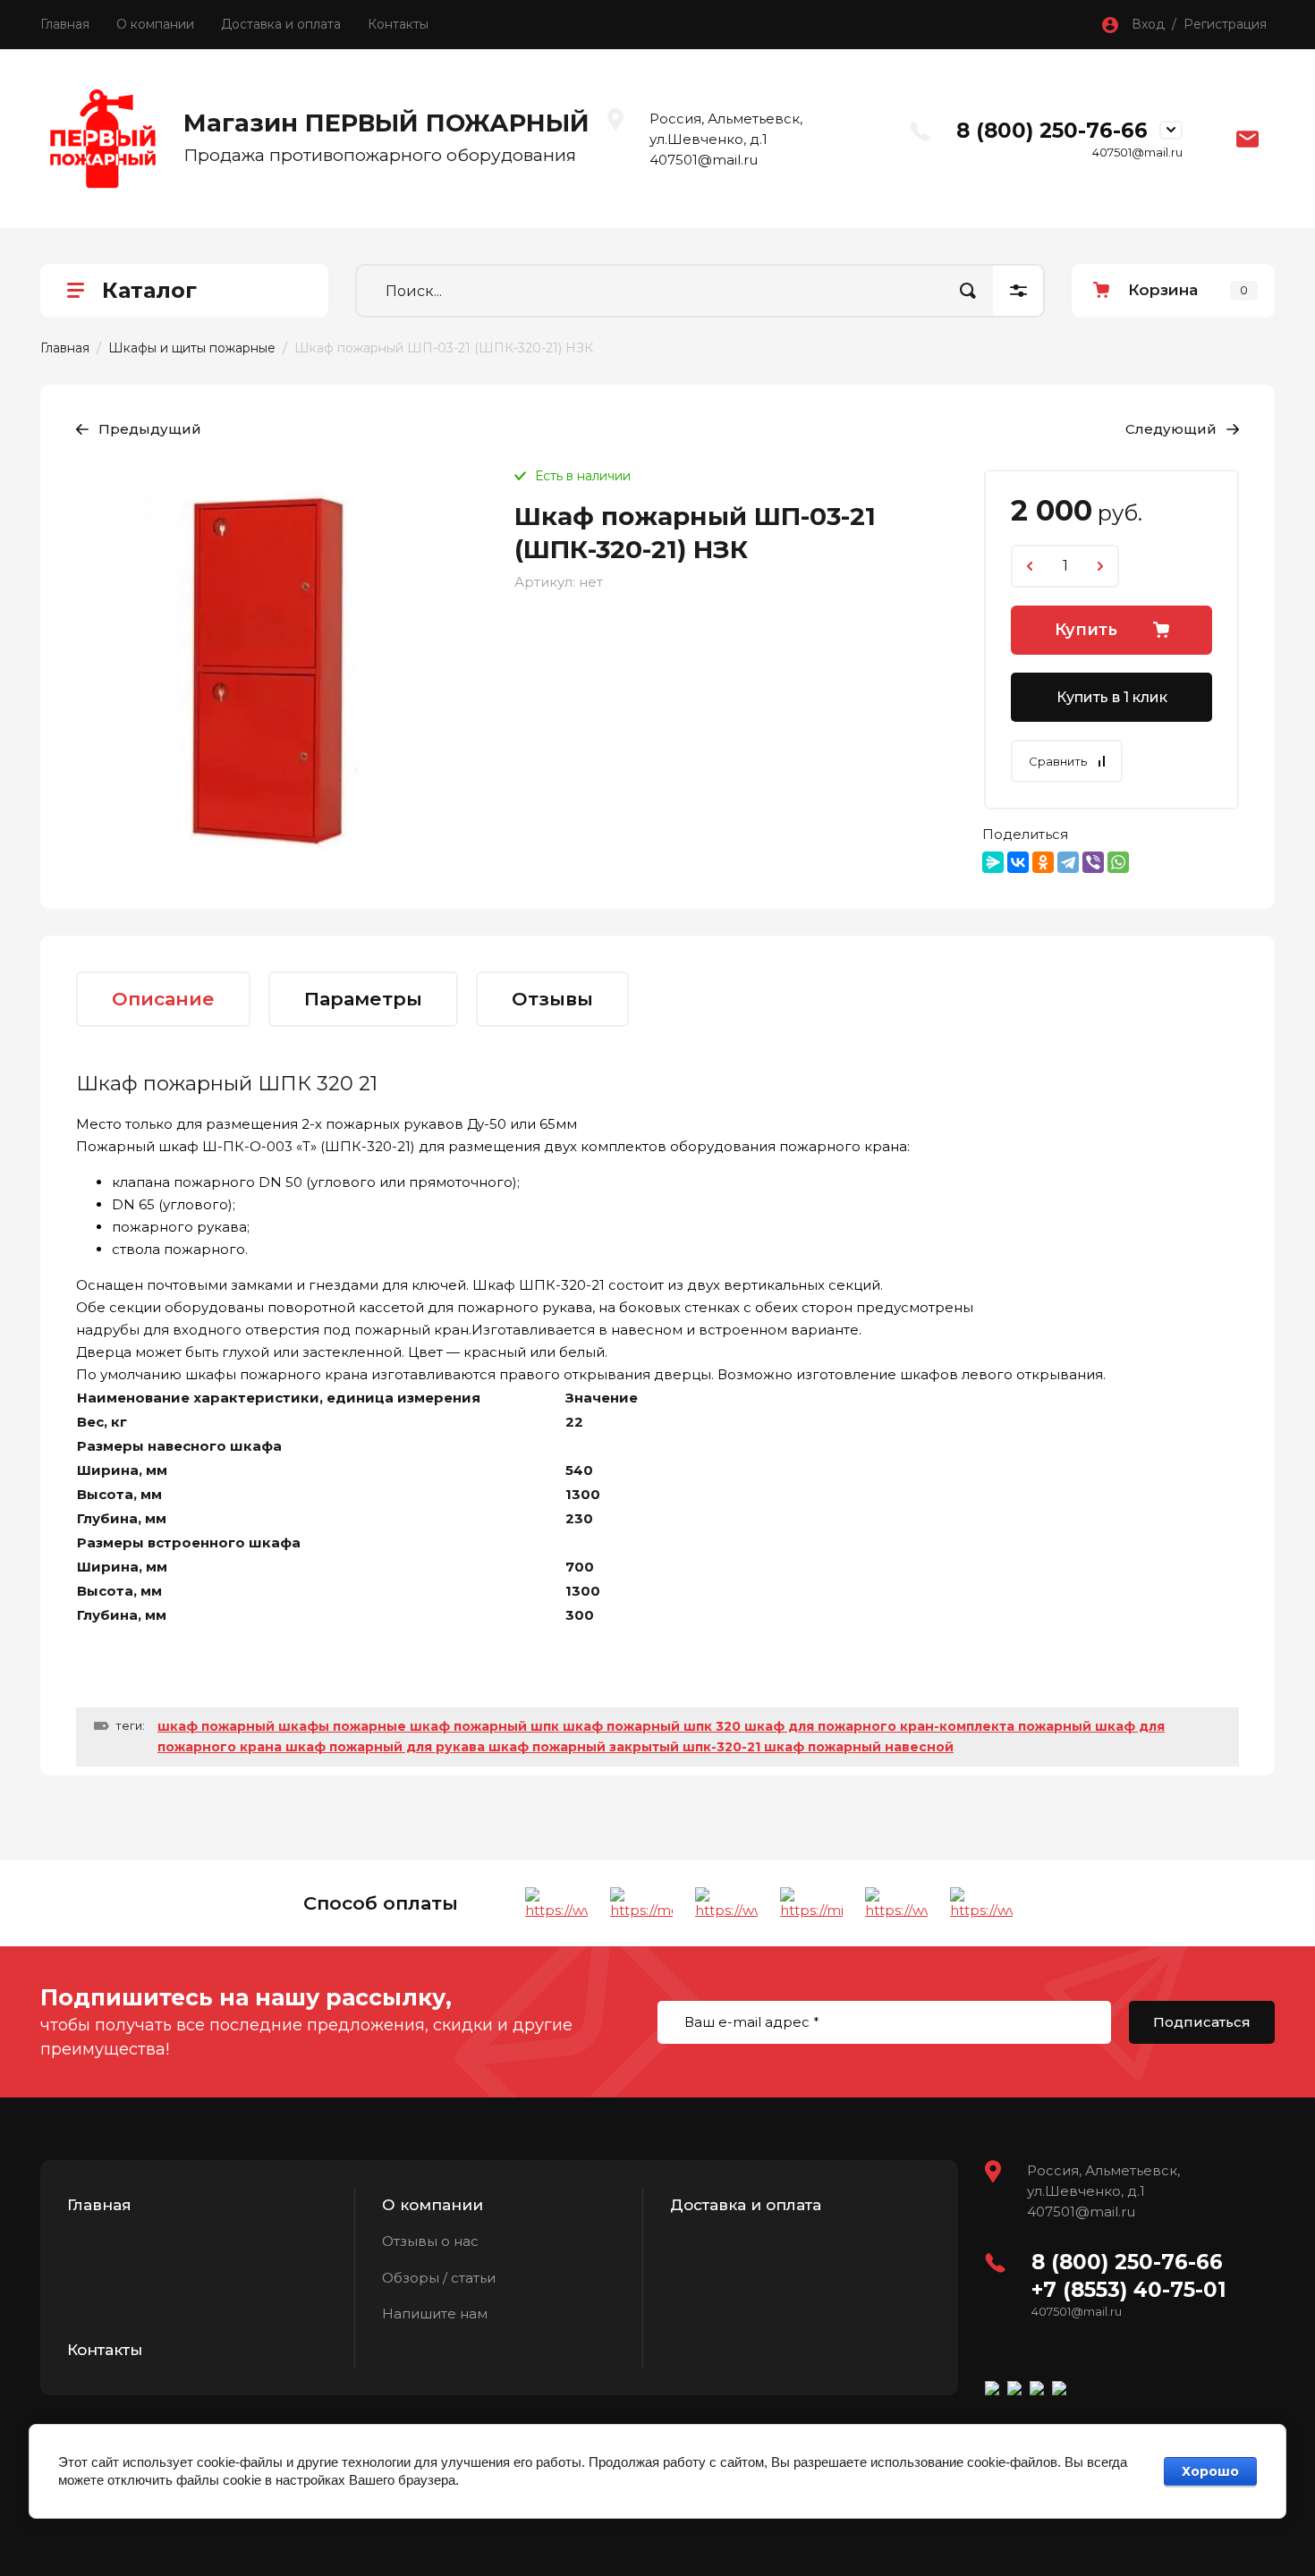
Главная (65, 24)
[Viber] (1093, 862)
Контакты (398, 24)
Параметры (363, 999)
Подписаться (1202, 2022)
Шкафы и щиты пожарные (192, 348)
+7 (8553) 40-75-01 (1129, 2290)
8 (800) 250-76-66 (1052, 131)
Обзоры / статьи (439, 2278)
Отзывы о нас (430, 2241)
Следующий (1171, 429)
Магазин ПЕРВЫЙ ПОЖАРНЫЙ (386, 123)
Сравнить (1058, 761)
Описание (163, 999)
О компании (155, 24)
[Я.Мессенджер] (993, 862)
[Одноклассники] (1043, 862)
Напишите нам (435, 2313)
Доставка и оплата (281, 24)
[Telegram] (1068, 862)
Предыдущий (150, 429)
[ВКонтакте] (1018, 862)
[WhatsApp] (1118, 862)
